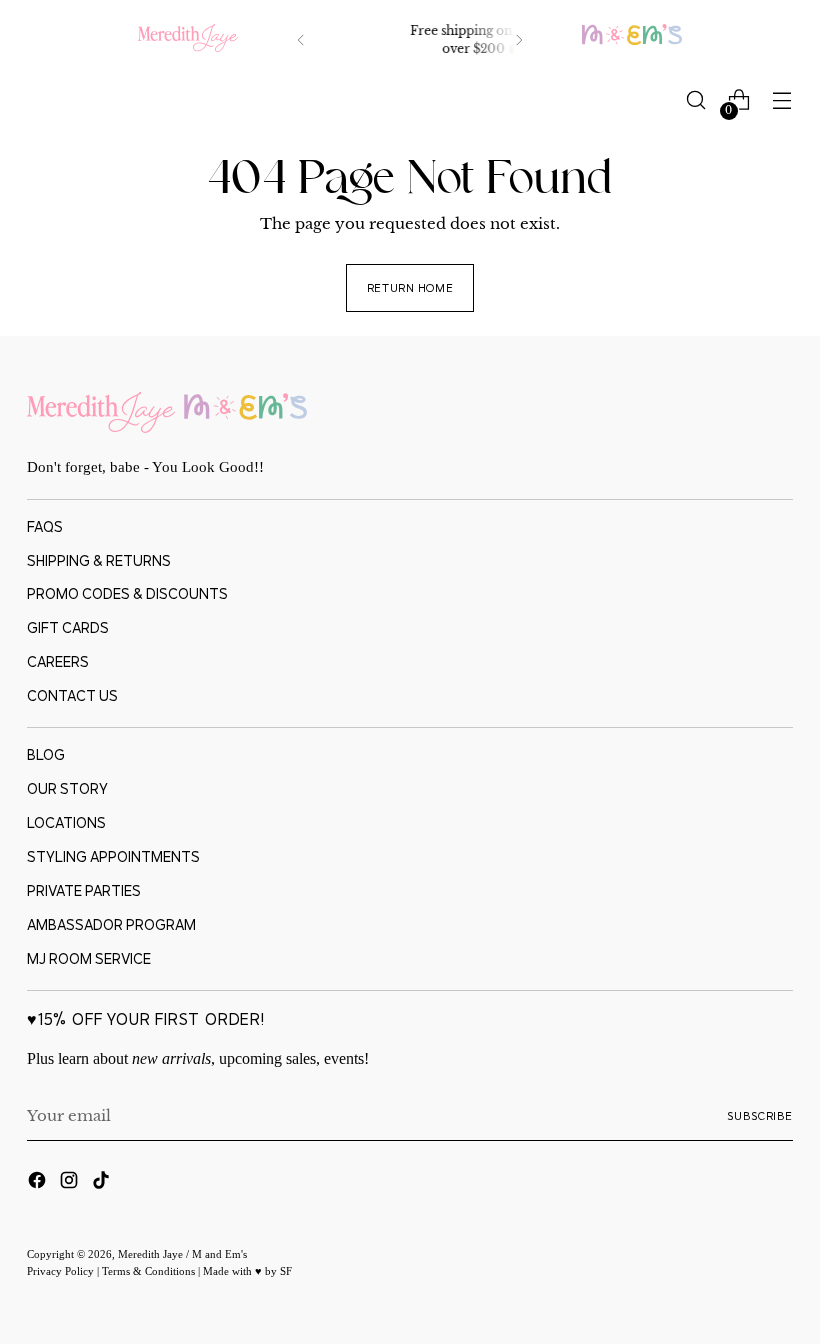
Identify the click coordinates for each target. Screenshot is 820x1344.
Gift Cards (68, 627)
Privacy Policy (62, 1271)
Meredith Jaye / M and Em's (182, 1254)
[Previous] (301, 40)
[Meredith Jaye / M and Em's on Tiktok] (103, 1183)
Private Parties (84, 890)
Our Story (67, 788)
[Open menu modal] (782, 100)
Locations (66, 822)
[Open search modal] (696, 100)
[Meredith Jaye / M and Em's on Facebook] (39, 1183)
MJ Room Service (89, 958)
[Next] (519, 40)
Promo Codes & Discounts (127, 593)
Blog (46, 754)
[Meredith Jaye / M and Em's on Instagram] (71, 1183)
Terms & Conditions (150, 1271)
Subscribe (760, 1116)
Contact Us (72, 695)
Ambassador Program (111, 924)
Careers (58, 661)
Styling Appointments (113, 856)
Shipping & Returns (99, 560)
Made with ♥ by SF (247, 1271)
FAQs (45, 526)
